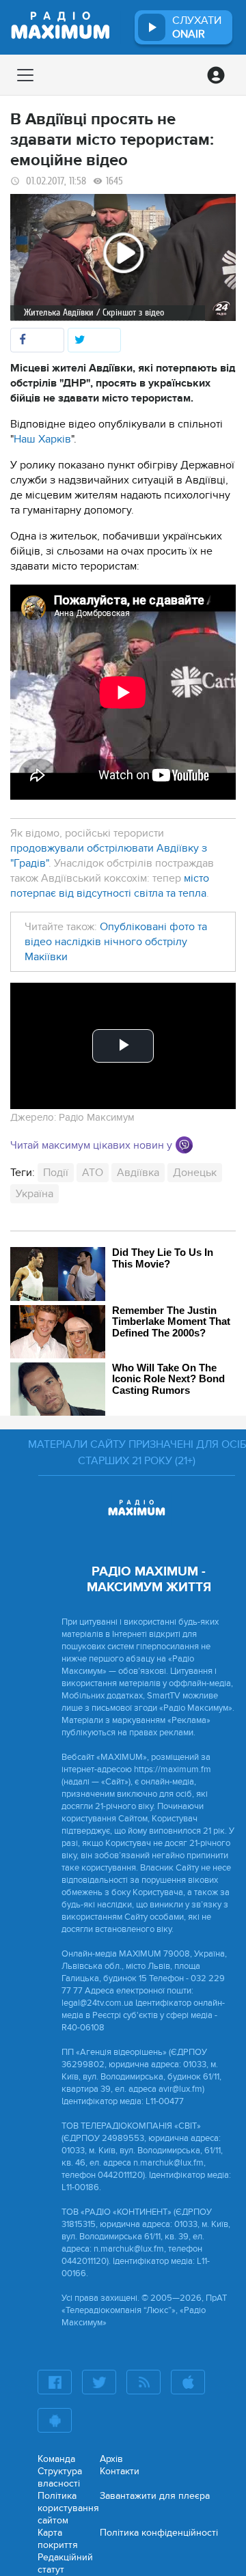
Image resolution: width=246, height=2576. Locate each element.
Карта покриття (58, 2539)
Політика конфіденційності (159, 2533)
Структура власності (60, 2477)
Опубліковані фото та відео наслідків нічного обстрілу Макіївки (116, 942)
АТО (93, 1173)
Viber (184, 1145)
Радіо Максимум (97, 1117)
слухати (197, 27)
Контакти (120, 2471)
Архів (111, 2459)
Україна (35, 1194)
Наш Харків (42, 439)
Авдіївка (138, 1173)
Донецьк (195, 1173)
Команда (56, 2459)
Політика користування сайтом (68, 2508)
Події (56, 1173)
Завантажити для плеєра (155, 2496)
